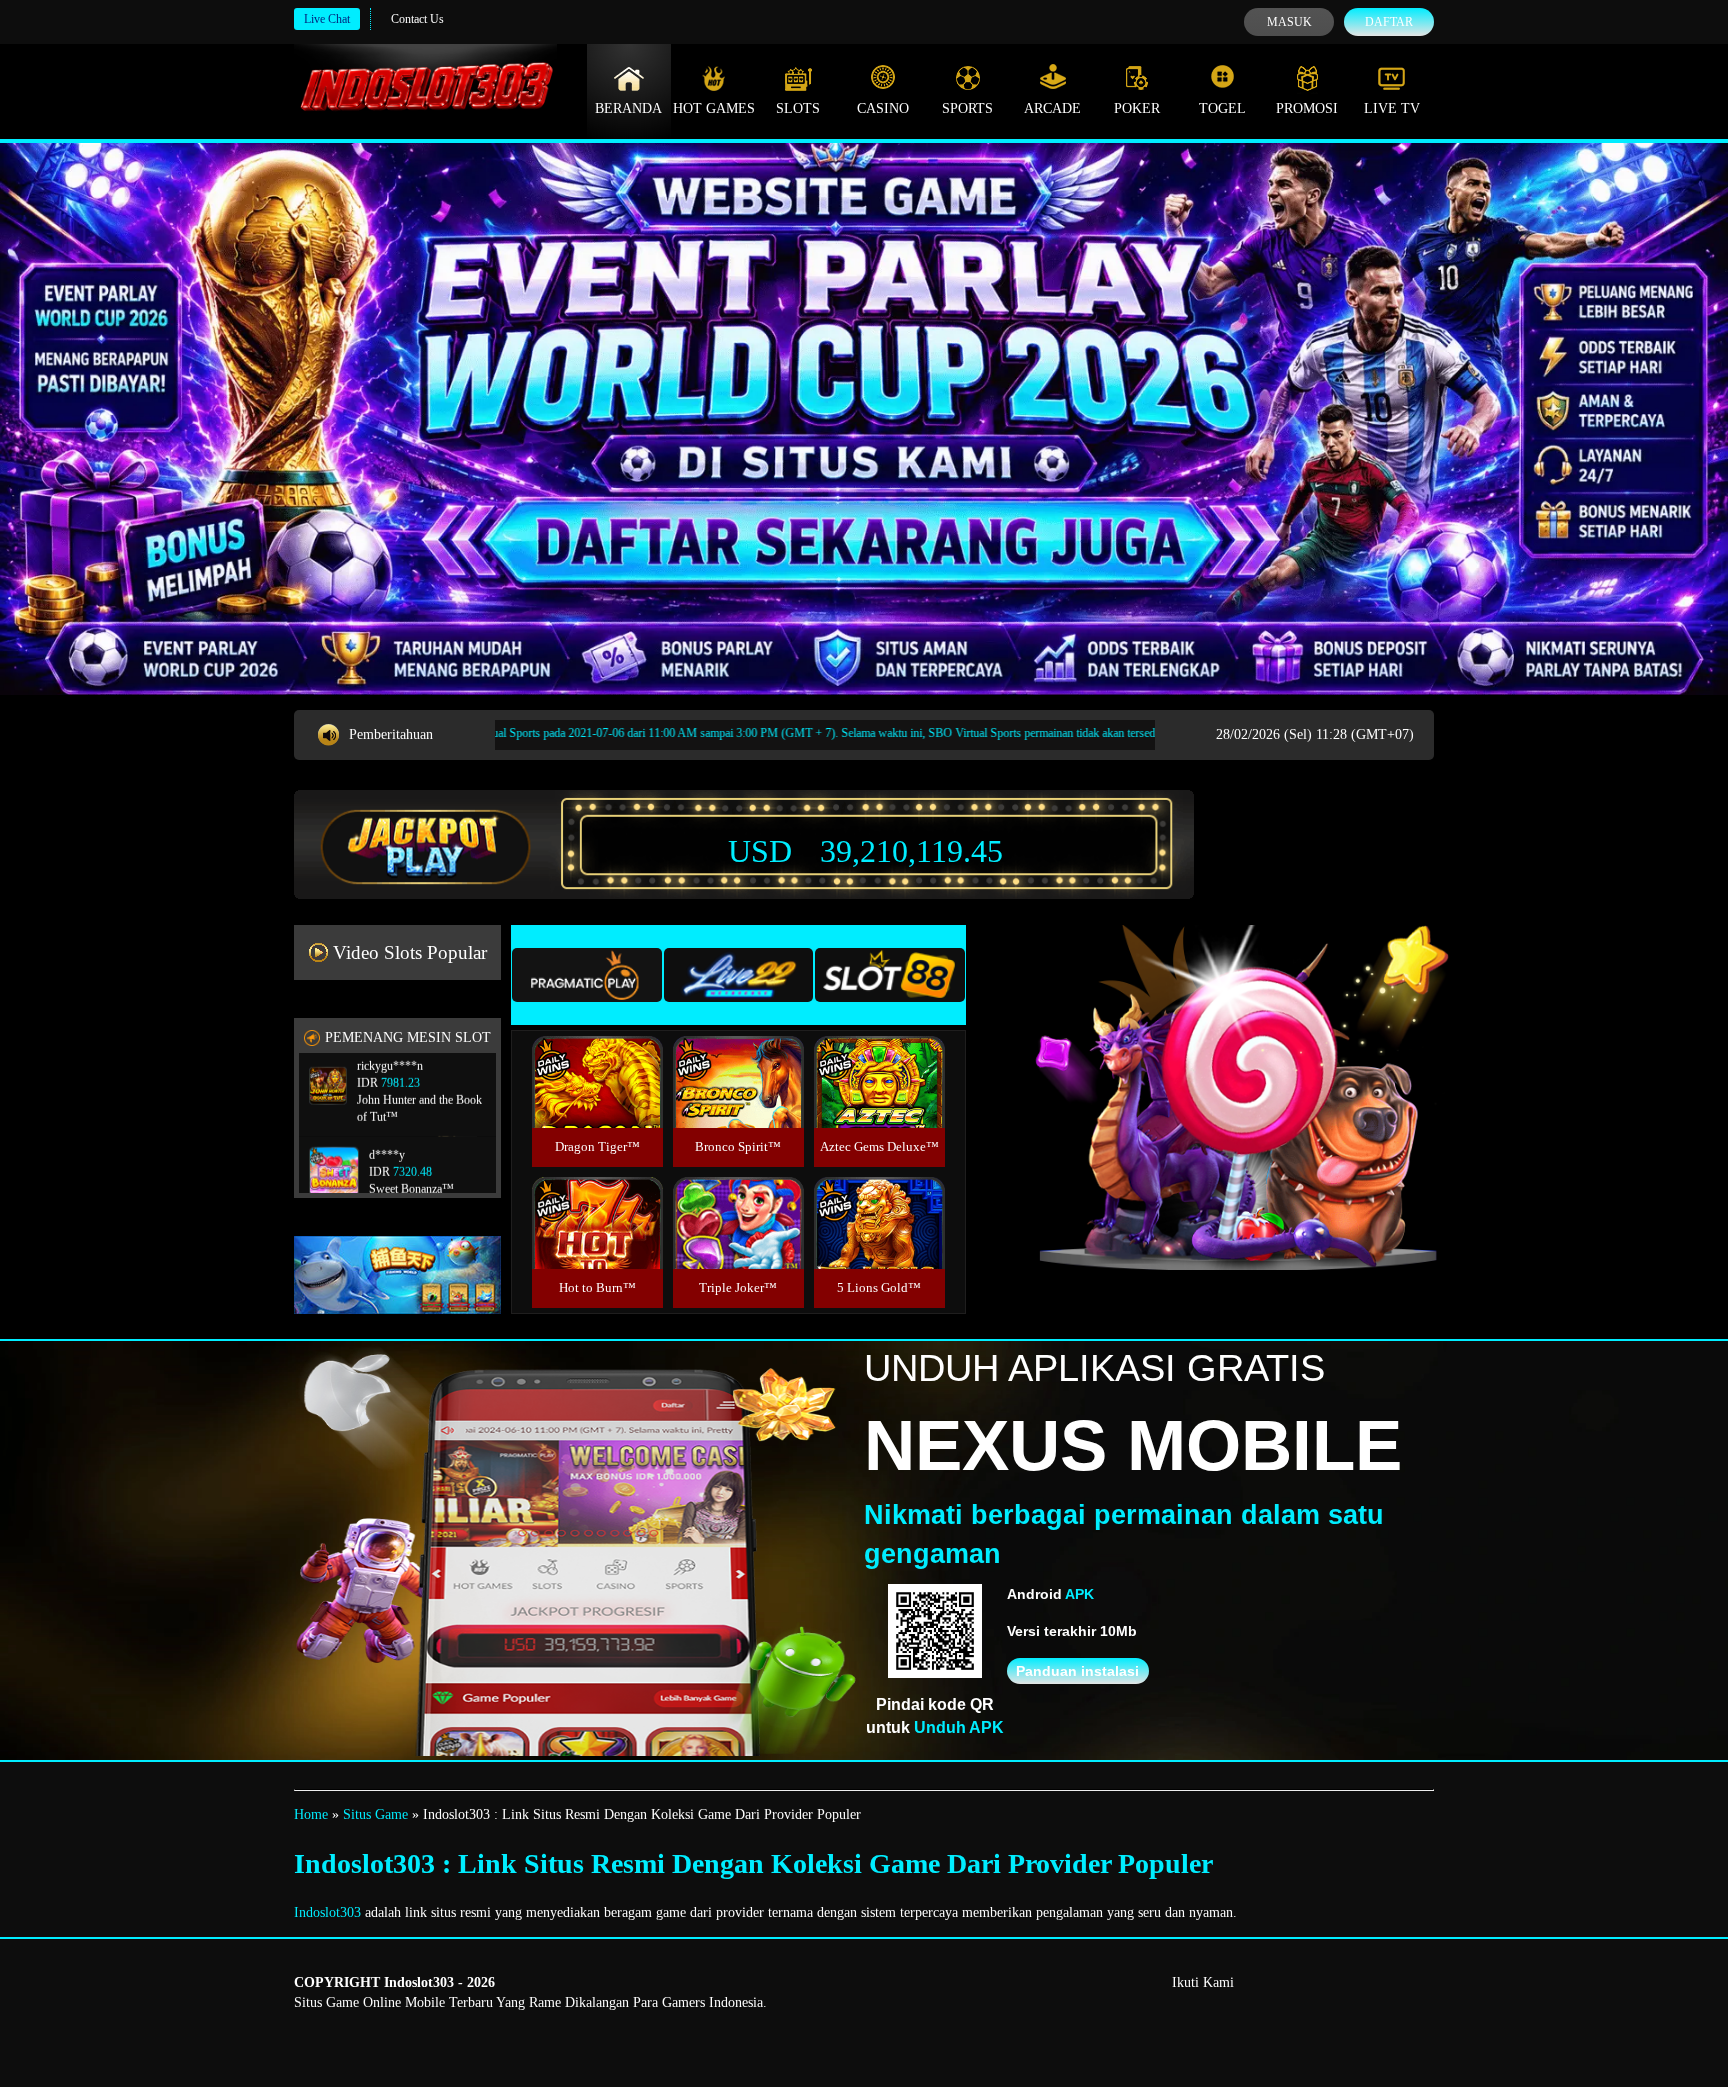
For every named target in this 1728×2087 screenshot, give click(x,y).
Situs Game (375, 1814)
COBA (597, 1058)
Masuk (1289, 22)
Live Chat (327, 19)
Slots (798, 108)
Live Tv (1392, 108)
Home (311, 1814)
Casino (883, 108)
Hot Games (714, 108)
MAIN (597, 1103)
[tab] (587, 975)
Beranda (628, 108)
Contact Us (417, 19)
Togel (1222, 108)
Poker (1137, 108)
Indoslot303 (327, 1912)
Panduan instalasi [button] (1077, 1671)
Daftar (1389, 22)
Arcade (1052, 108)
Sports (967, 108)
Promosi (1307, 108)
